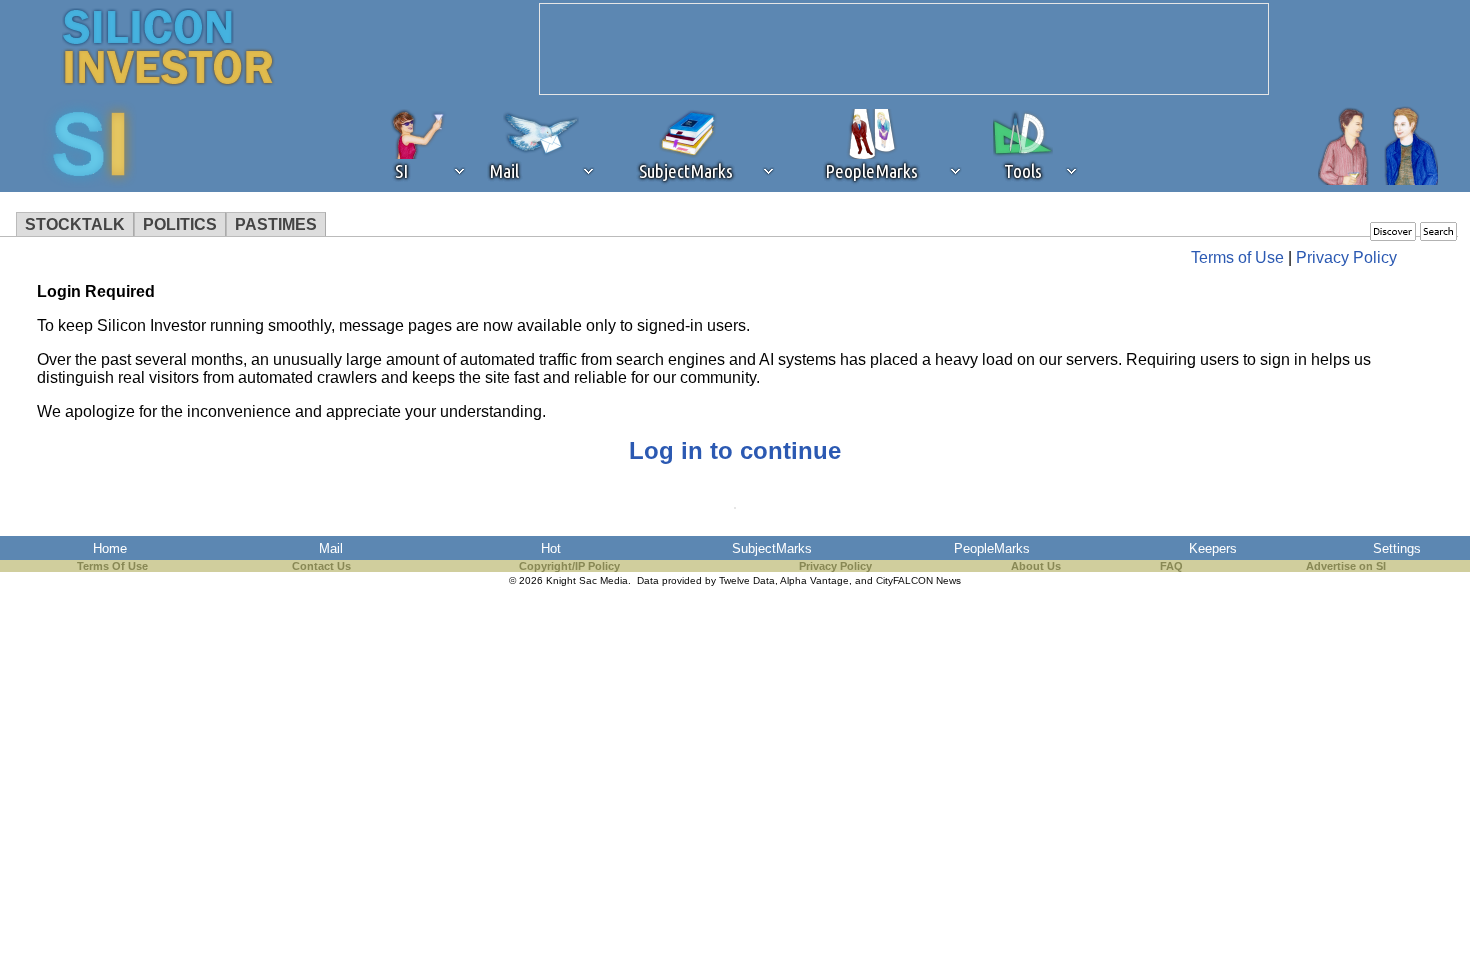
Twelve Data (747, 580)
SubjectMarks (772, 548)
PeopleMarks (992, 548)
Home (110, 548)
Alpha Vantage (814, 580)
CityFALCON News (918, 580)
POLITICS (180, 224)
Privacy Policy (1346, 257)
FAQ (1171, 566)
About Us (1036, 566)
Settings (1397, 548)
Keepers (1213, 548)
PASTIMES (276, 224)
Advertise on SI (1346, 566)
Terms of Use (1237, 257)
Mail (331, 548)
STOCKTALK (75, 224)
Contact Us (321, 566)
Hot (551, 548)
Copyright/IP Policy (569, 566)
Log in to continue (735, 450)
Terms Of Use (112, 566)
